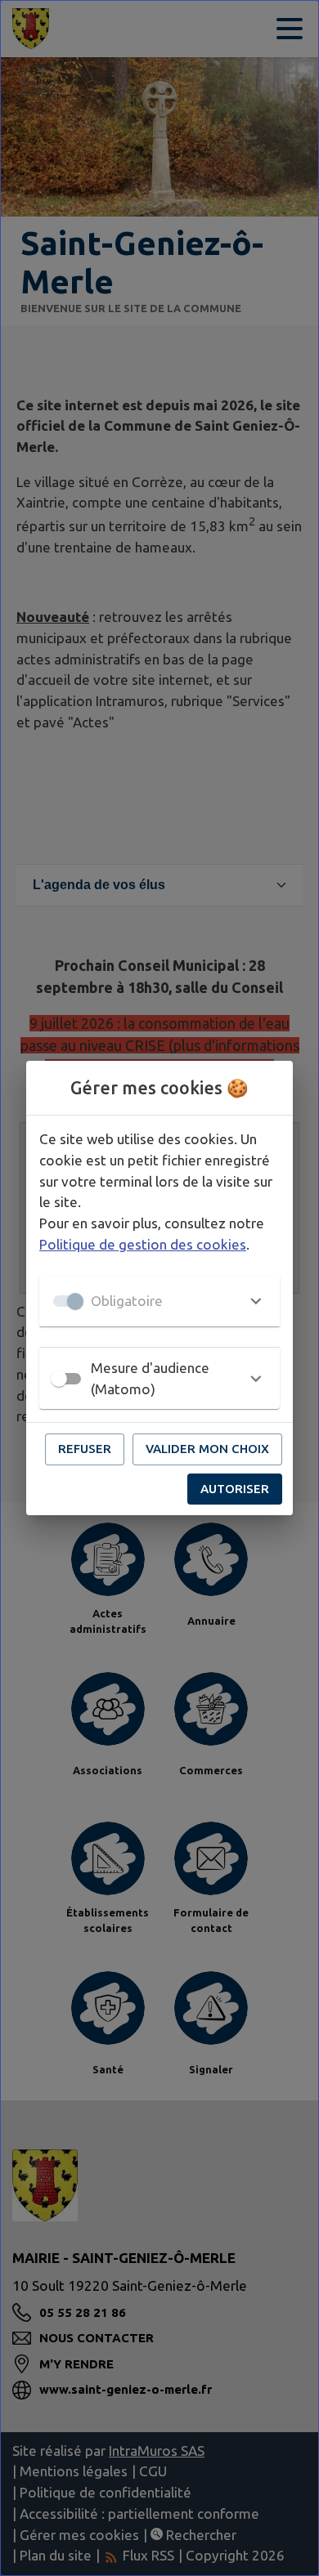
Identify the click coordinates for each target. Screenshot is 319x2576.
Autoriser (235, 1489)
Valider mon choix (207, 1449)
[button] (159, 1301)
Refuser (85, 1449)
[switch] (59, 1379)
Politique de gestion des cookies (143, 1244)
